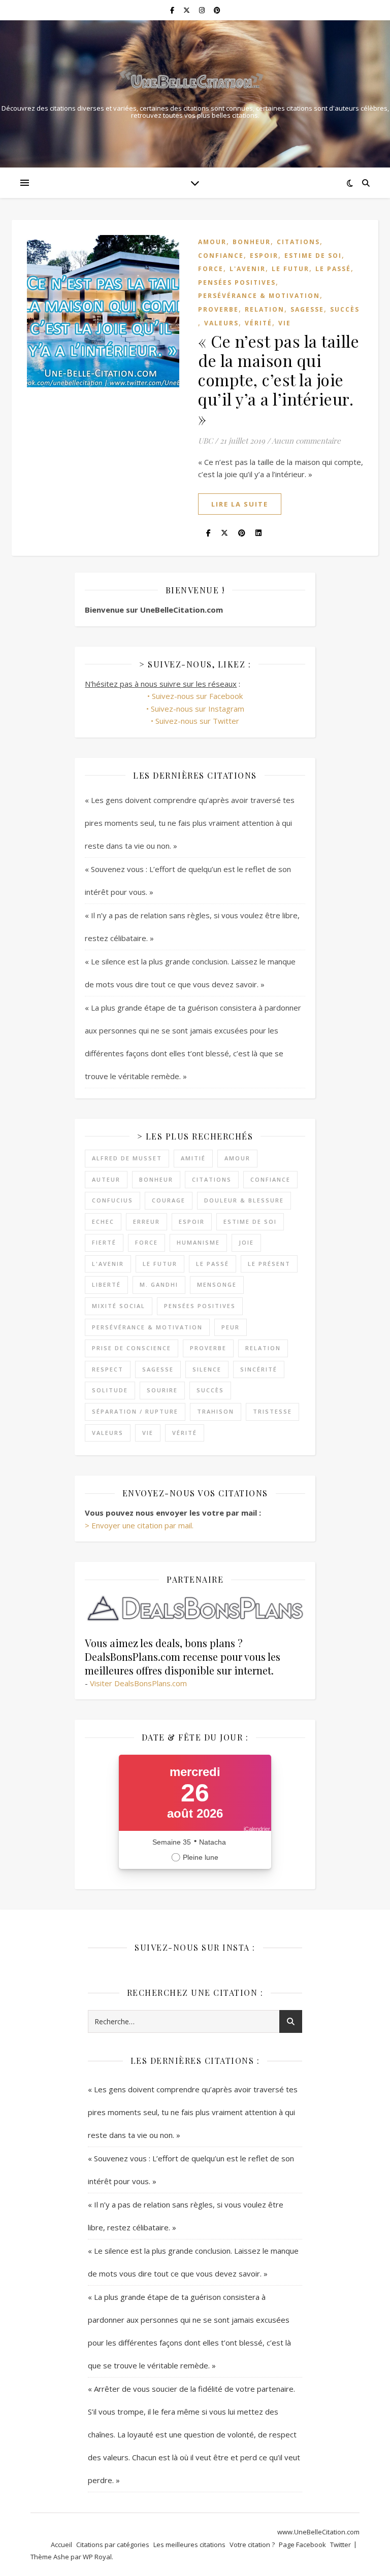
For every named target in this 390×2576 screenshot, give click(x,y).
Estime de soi (313, 256)
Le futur (290, 269)
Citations (298, 242)
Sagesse (307, 309)
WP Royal (97, 2557)
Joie (246, 1242)
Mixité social (119, 1306)
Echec (103, 1222)
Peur (231, 1327)
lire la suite (240, 504)
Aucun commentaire (306, 441)
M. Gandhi (159, 1284)
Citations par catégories (113, 2545)
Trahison (216, 1411)
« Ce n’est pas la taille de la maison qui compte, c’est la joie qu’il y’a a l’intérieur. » (279, 379)
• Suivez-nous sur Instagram (195, 709)
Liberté (106, 1284)
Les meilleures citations (189, 2545)
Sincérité (259, 1369)
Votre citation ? (252, 2545)
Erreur (147, 1222)
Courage (169, 1200)
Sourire (162, 1390)
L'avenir (248, 269)
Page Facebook (302, 2545)
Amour (212, 242)
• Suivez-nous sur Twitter (195, 721)
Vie (285, 323)
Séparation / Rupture (135, 1411)
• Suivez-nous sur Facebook (195, 696)
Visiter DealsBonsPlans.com (138, 1683)
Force (211, 269)
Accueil (61, 2545)
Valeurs (221, 323)
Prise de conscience (132, 1348)
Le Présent (269, 1264)
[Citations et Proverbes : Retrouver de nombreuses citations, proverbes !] (195, 82)
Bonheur (252, 242)
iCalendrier (257, 1829)
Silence (207, 1369)
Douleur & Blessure (244, 1200)
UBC (205, 441)
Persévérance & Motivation (259, 296)
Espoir (264, 256)
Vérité (258, 323)
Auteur (106, 1179)
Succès (345, 309)
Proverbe (218, 309)
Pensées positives (237, 282)
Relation (265, 309)
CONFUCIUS (112, 1200)
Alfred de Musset (127, 1158)
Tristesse (272, 1411)
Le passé (333, 269)
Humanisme (198, 1242)
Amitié (193, 1158)
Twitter (340, 2545)
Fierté (104, 1242)
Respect (108, 1369)
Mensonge (217, 1284)
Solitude (110, 1390)
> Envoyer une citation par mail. (139, 1525)
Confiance (221, 256)
